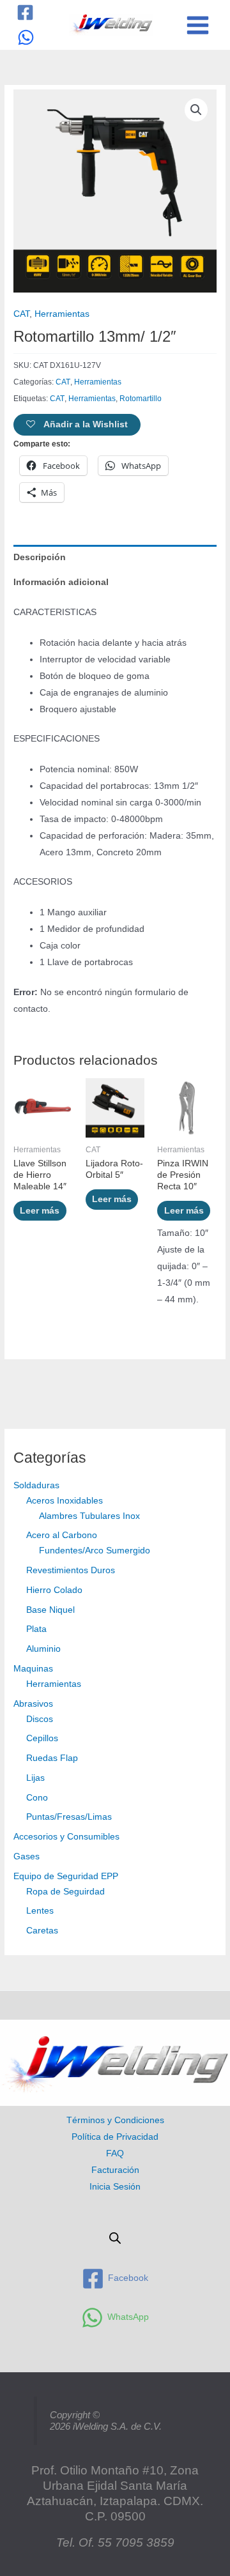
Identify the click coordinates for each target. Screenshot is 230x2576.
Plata (36, 1629)
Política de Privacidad (115, 2137)
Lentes (40, 1911)
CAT (21, 314)
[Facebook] (25, 12)
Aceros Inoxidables (65, 1501)
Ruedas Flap (52, 1758)
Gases (27, 1856)
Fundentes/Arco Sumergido (95, 1551)
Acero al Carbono (62, 1535)
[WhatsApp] (26, 37)
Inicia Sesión (115, 2187)
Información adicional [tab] (61, 582)
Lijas (35, 1778)
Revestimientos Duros (71, 1570)
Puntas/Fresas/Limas (69, 1817)
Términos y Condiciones (115, 2120)
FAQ (115, 2153)
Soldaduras (36, 1485)
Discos (40, 1719)
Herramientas (54, 1684)
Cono (37, 1798)
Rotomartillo (141, 399)
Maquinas (33, 1669)
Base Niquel (50, 1610)
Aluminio (43, 1649)
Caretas (42, 1931)
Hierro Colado (54, 1590)
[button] (196, 110)
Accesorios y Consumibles (66, 1837)
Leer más (40, 1211)
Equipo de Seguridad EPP (66, 1876)
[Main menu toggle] (198, 25)
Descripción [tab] (40, 557)
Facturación (115, 2170)
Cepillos (42, 1738)
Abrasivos (33, 1704)
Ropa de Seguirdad (65, 1892)
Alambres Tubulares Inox (89, 1516)
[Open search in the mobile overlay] (115, 2238)
